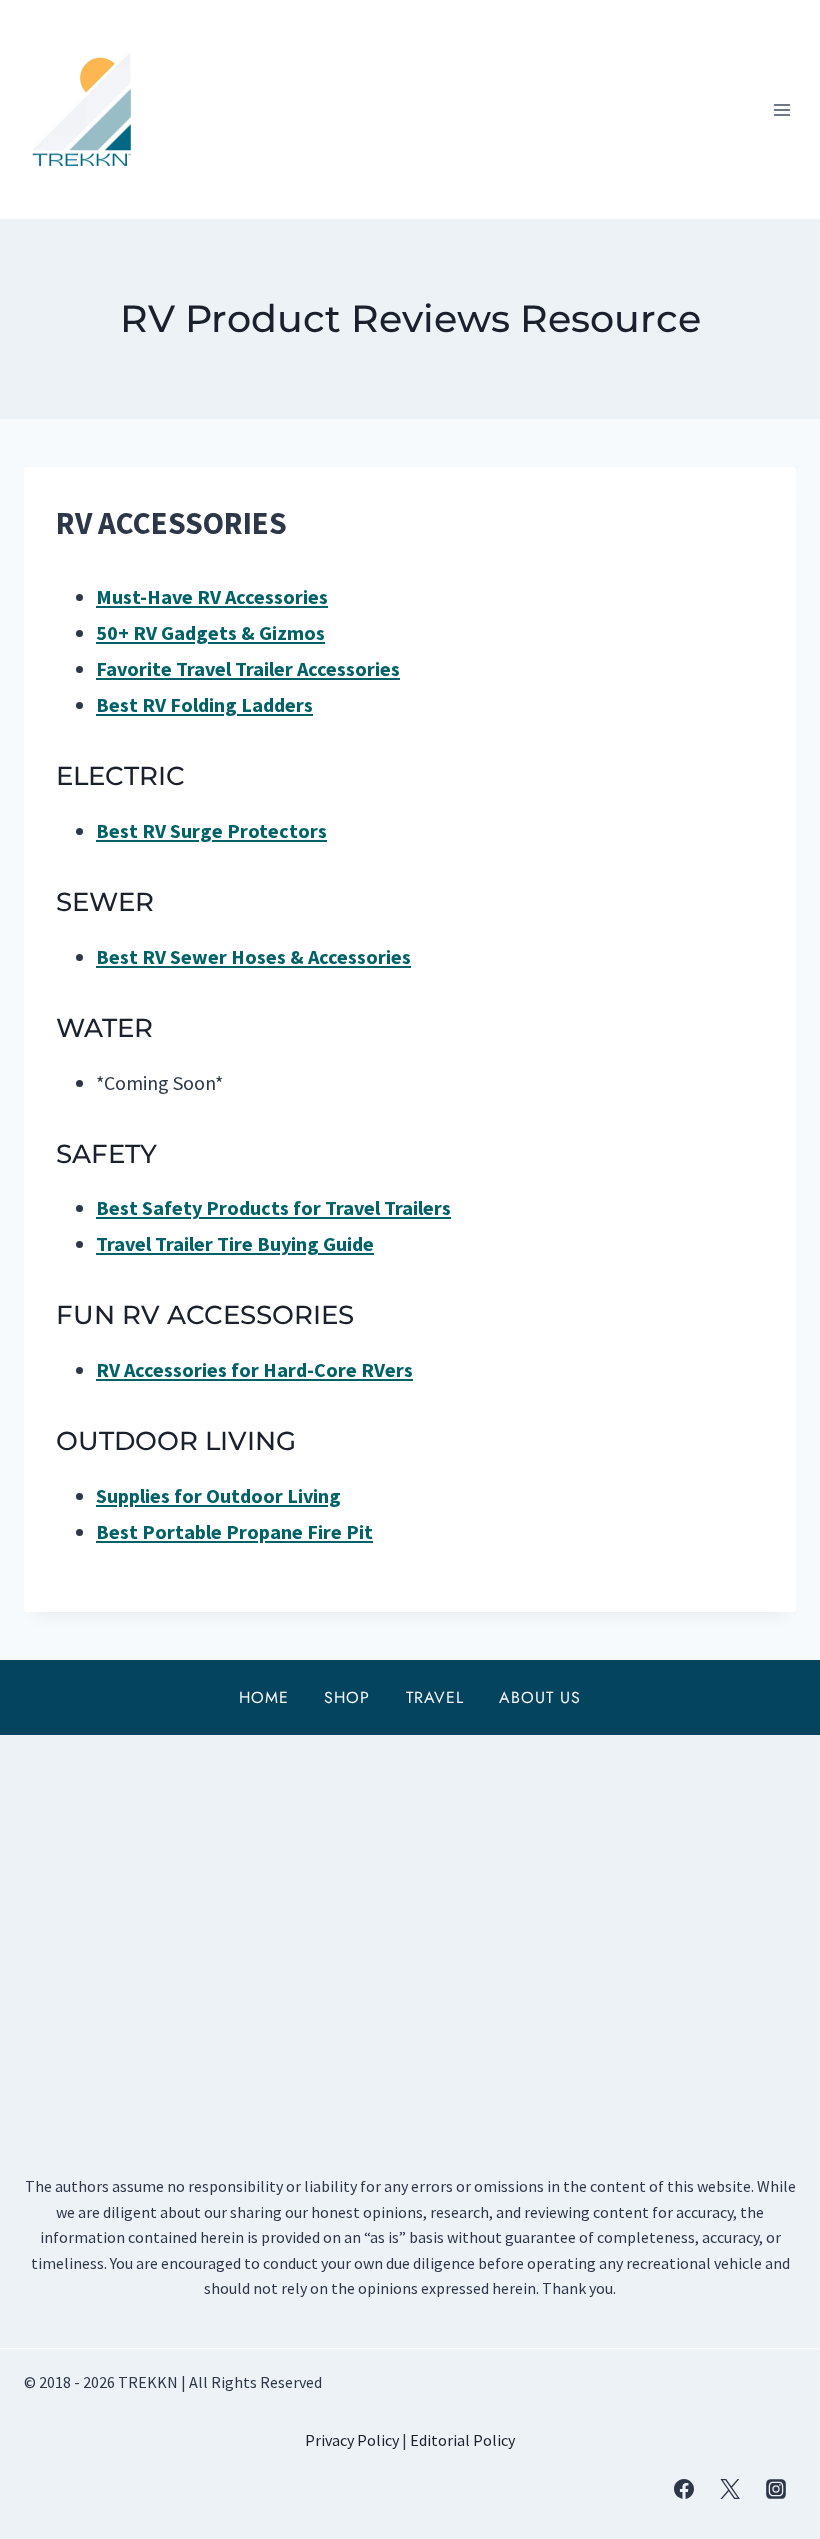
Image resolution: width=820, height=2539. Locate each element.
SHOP (347, 1697)
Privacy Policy (352, 2440)
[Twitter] (730, 2489)
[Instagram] (776, 2489)
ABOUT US (540, 1697)
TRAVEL (435, 1697)
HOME (264, 1697)
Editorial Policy (462, 2440)
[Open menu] (781, 109)
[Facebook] (684, 2489)
